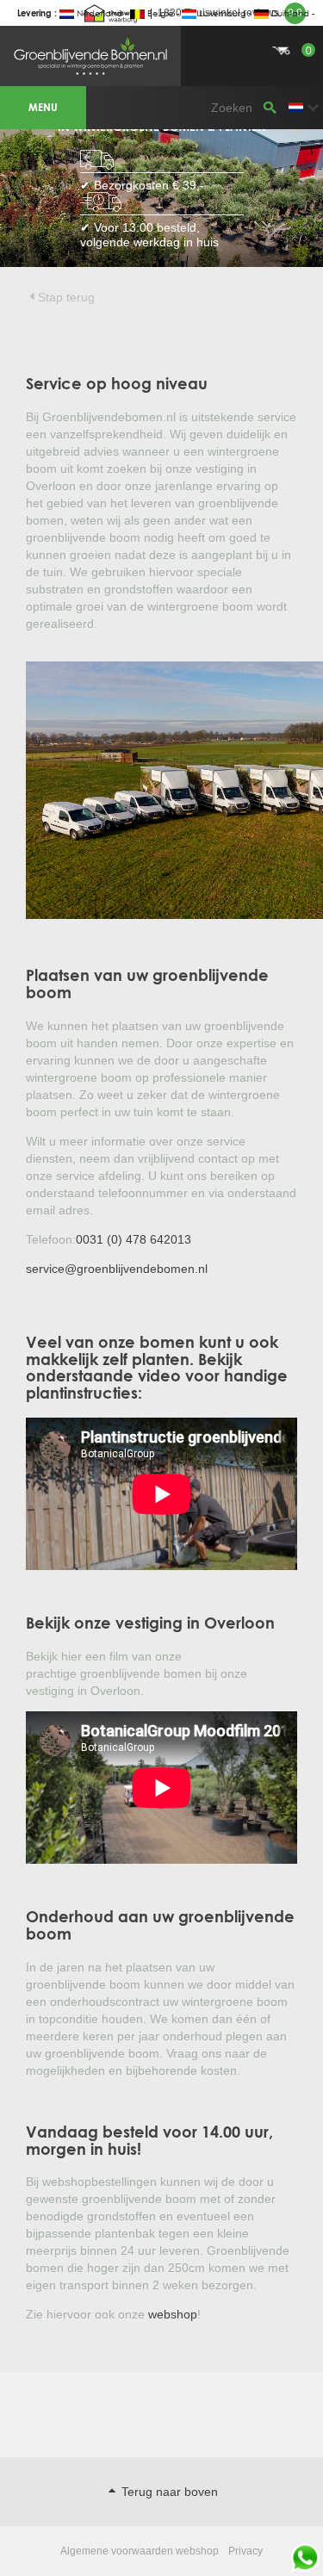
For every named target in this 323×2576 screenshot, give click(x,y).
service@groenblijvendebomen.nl (117, 1269)
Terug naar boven (168, 2492)
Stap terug (66, 297)
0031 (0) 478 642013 (134, 1239)
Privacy (245, 2551)
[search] (270, 108)
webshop (173, 2314)
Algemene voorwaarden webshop (140, 2551)
